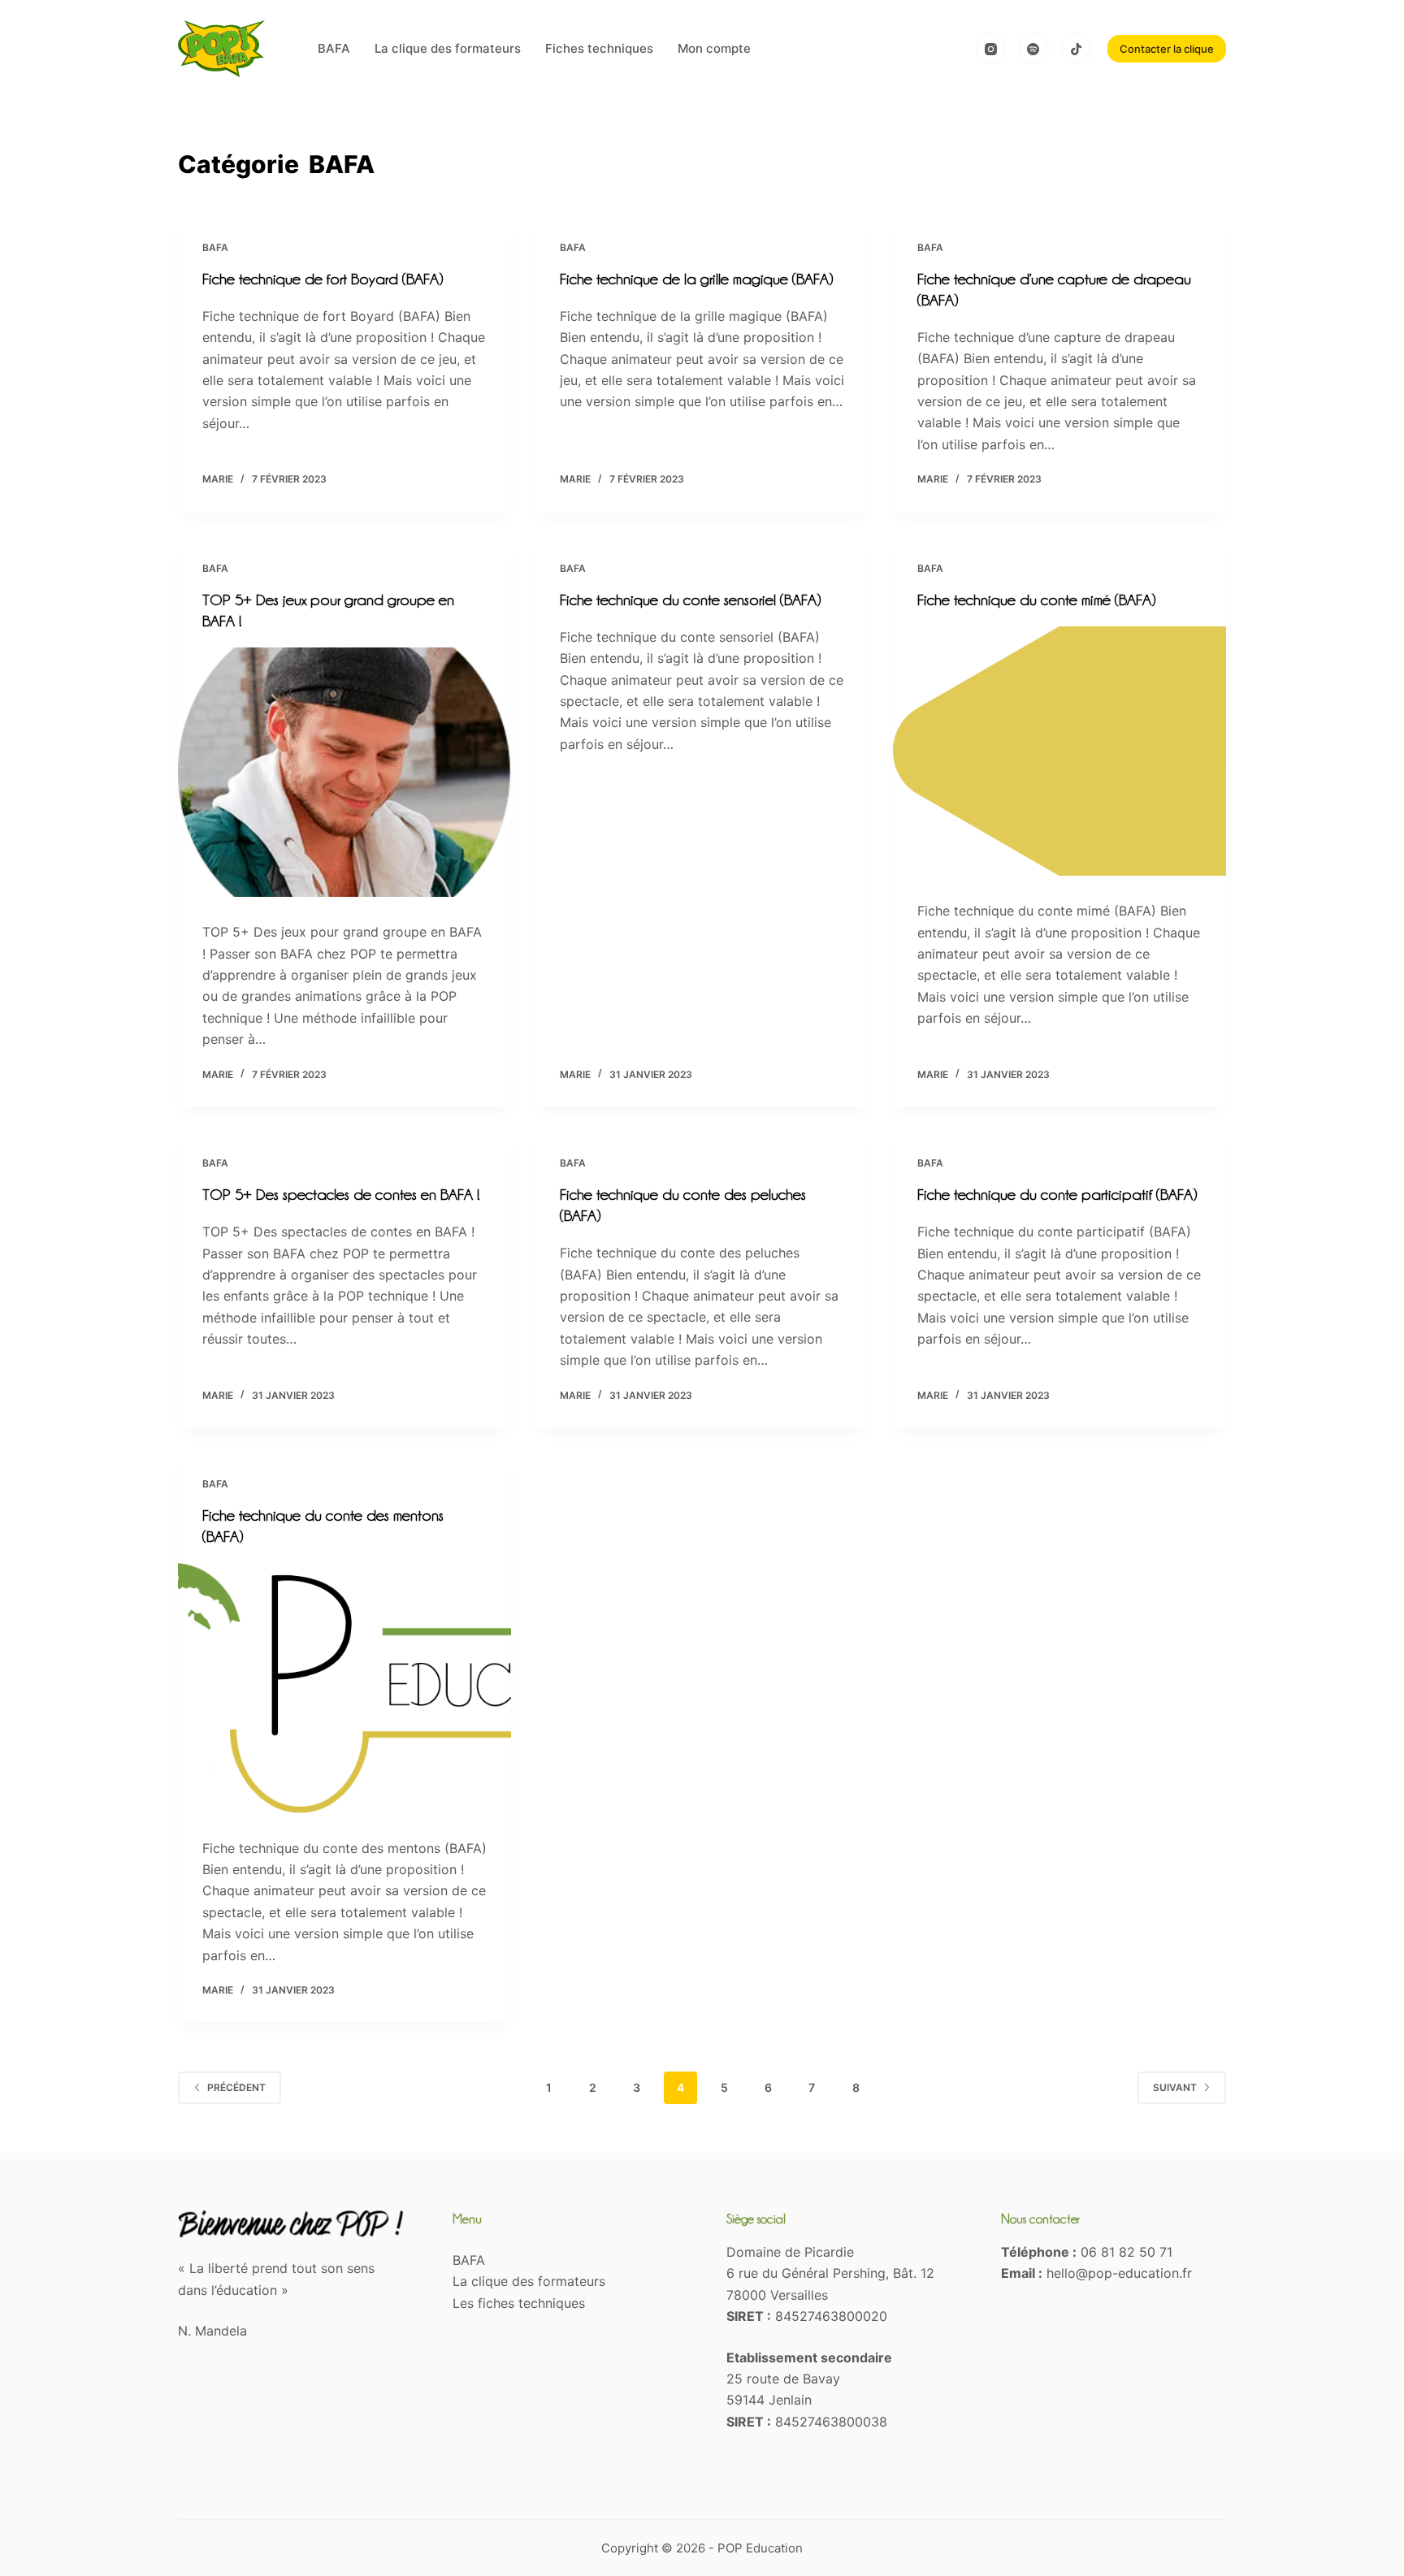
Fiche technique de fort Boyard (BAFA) (323, 279)
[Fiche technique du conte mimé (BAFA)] (1059, 751)
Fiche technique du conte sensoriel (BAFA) (690, 600)
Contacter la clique (1167, 49)
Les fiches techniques (519, 2303)
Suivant (1175, 2087)
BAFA (334, 48)
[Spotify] (1033, 49)
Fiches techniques (599, 48)
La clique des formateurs (448, 48)
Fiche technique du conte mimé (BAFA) (1036, 600)
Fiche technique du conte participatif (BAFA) (1057, 1194)
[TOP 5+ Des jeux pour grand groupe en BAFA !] (344, 773)
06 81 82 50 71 (1127, 2252)
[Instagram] (991, 49)
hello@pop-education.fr (1119, 2273)
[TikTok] (1077, 49)
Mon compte (714, 48)
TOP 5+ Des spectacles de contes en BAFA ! (341, 1194)
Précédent (236, 2087)
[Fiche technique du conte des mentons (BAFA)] (344, 1688)
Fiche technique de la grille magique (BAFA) (696, 279)
